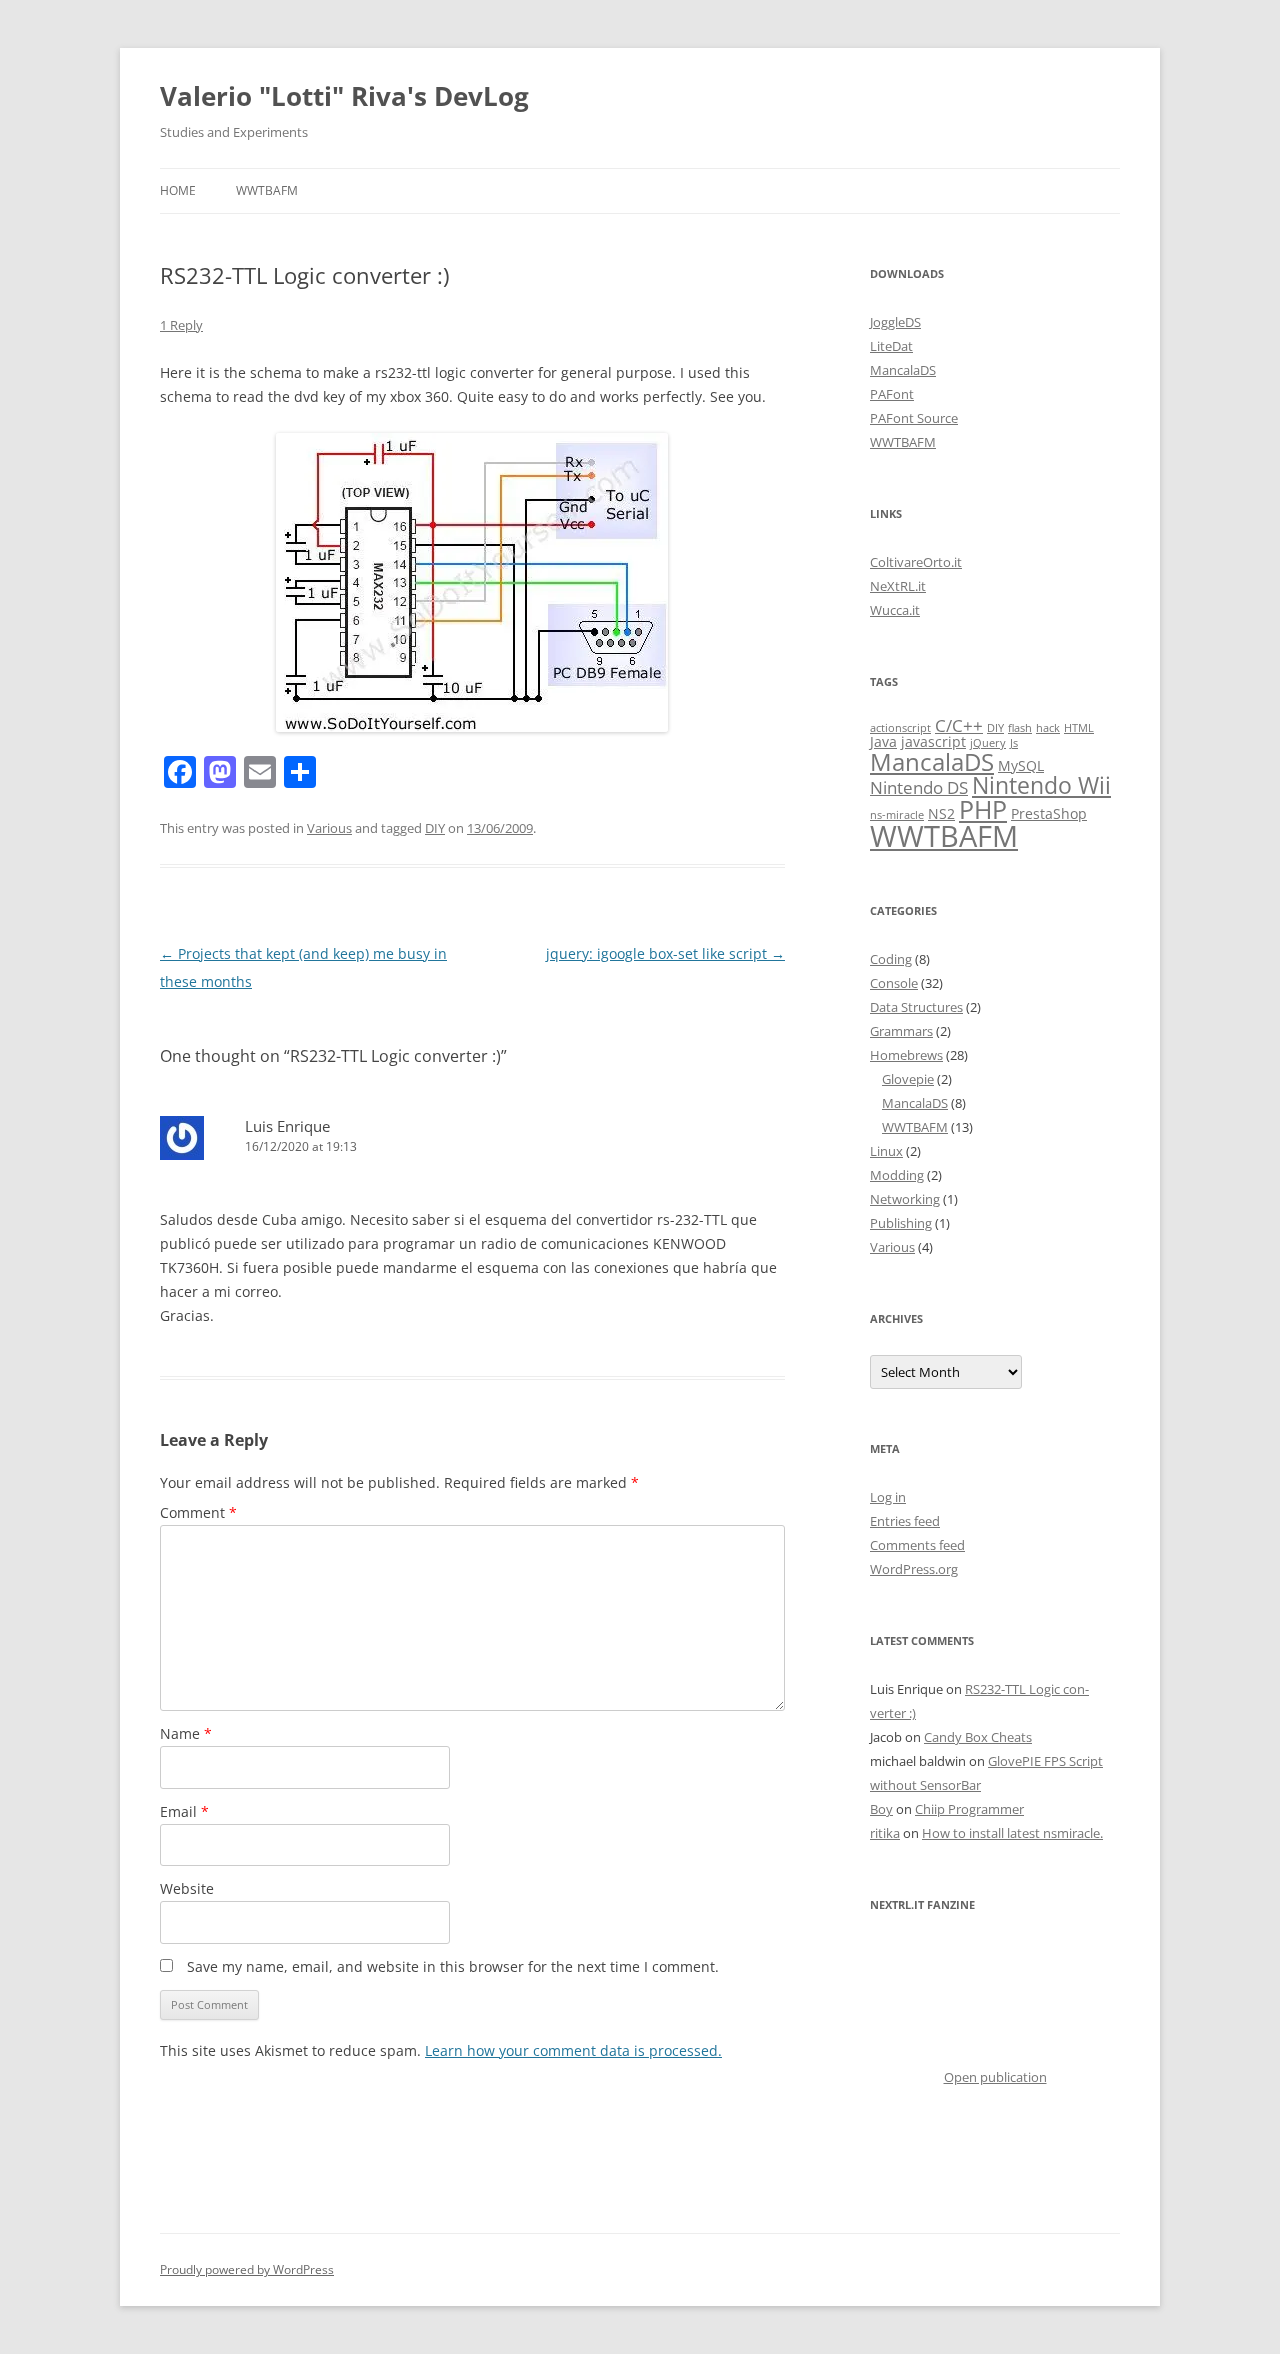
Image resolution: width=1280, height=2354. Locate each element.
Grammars (901, 1031)
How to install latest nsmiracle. (1012, 1833)
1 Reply (181, 325)
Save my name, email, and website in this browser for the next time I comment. (453, 1966)
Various (329, 828)
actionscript (900, 728)
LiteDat (891, 346)
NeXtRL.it (898, 586)
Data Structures (916, 1007)
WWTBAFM (267, 190)
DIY (435, 828)
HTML (1079, 728)
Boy (881, 1809)
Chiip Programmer (969, 1809)
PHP (983, 809)
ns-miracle (897, 815)
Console (894, 983)
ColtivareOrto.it (916, 562)
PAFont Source (914, 418)
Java (883, 741)
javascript (933, 741)
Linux (886, 1151)
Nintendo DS (919, 787)
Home (178, 190)
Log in (888, 1497)
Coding (891, 959)
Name (186, 1733)
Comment (198, 1512)
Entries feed (905, 1521)
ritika (885, 1833)
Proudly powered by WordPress (247, 2269)
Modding (897, 1175)
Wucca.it (895, 610)
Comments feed (917, 1545)
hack (1048, 728)
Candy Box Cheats (978, 1737)
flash (1020, 728)
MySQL (1021, 765)
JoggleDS (895, 322)
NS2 (941, 813)
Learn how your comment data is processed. (573, 2050)
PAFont (892, 394)
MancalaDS (903, 370)
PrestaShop (1049, 813)
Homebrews (906, 1055)
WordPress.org (914, 1569)
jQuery (988, 743)
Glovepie (908, 1079)
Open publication (995, 2077)
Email (184, 1811)
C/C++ (959, 725)
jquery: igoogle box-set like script (665, 953)
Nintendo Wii (1041, 785)
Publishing (901, 1223)
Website (187, 1888)
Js (1014, 743)
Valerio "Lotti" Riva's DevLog (344, 96)
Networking (905, 1199)
